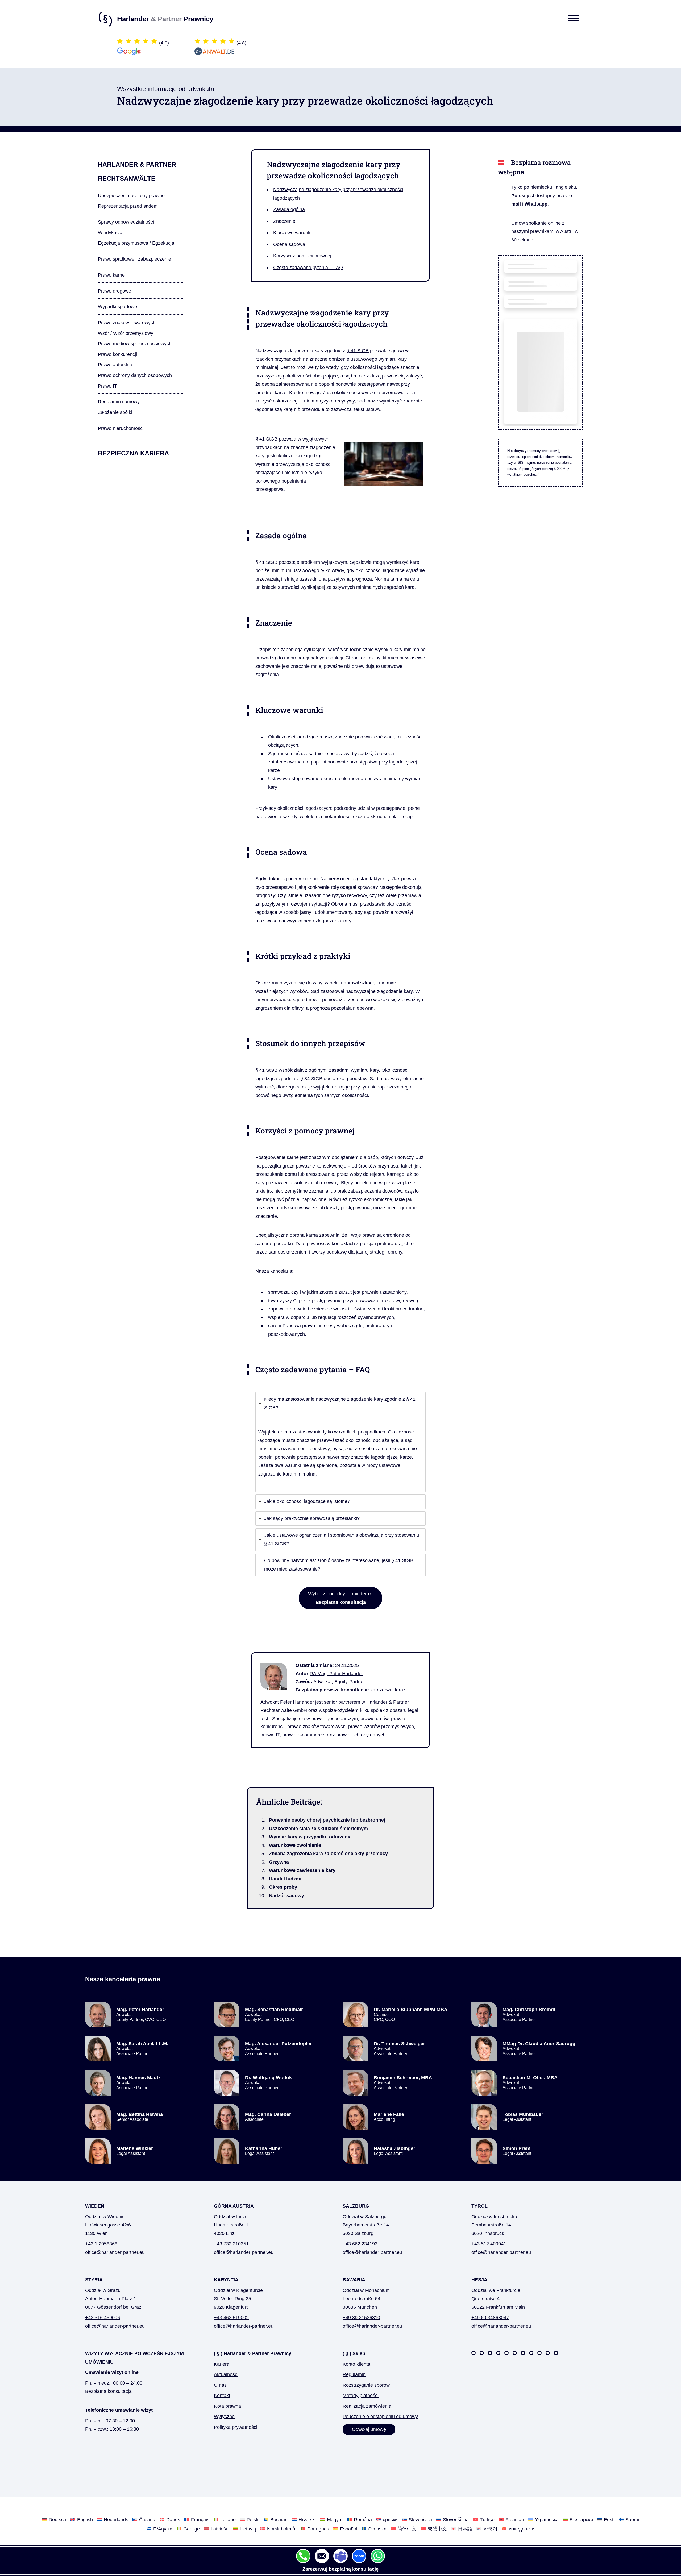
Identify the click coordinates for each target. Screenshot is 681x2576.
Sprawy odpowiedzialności (126, 222)
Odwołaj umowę (369, 2429)
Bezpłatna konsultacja (108, 2391)
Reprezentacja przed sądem (128, 206)
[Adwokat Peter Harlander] (278, 1678)
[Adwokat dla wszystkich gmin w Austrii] (498, 2353)
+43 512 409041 (489, 2244)
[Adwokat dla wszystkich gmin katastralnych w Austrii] (531, 2353)
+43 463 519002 (231, 2318)
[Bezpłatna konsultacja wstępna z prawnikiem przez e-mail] (322, 2556)
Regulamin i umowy (119, 402)
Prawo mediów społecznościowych (135, 344)
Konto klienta (356, 2364)
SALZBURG (356, 2206)
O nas (220, 2385)
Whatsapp (536, 204)
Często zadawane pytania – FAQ (308, 268)
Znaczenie (284, 221)
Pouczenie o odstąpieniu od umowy (380, 2417)
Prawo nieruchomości (121, 428)
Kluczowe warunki (292, 233)
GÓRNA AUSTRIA (234, 2206)
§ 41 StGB (358, 351)
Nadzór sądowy (286, 1896)
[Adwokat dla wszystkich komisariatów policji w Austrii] (490, 2353)
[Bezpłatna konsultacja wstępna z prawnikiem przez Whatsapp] (378, 2556)
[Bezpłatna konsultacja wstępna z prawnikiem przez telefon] (303, 2556)
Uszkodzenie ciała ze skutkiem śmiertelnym (318, 1829)
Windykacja (110, 233)
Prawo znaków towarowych (127, 323)
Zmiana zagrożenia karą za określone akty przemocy (328, 1854)
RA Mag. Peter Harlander (336, 1674)
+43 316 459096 (103, 2318)
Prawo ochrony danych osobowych (135, 375)
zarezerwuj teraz (388, 1690)
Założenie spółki (115, 412)
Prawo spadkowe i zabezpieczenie (134, 259)
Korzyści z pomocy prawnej (302, 256)
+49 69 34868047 (490, 2318)
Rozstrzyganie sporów (366, 2385)
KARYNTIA (226, 2280)
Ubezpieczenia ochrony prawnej (132, 196)
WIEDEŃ (95, 2206)
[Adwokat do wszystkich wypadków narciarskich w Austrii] (474, 2353)
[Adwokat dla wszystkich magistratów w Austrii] (506, 2353)
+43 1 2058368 (101, 2244)
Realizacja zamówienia (367, 2406)
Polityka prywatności (236, 2427)
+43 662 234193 (360, 2244)
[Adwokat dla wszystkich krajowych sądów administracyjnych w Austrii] (523, 2353)
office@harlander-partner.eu (115, 2252)
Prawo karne (111, 275)
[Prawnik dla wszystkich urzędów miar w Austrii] (548, 2353)
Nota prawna (227, 2406)
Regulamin (354, 2374)
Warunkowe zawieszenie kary (302, 1870)
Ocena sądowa (289, 244)
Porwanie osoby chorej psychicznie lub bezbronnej (327, 1820)
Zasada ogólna (289, 209)
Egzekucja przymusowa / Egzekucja (136, 243)
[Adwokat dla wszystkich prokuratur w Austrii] (482, 2353)
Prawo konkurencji (117, 354)
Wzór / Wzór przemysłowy (126, 333)
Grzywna (279, 1862)
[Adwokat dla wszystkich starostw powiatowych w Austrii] (515, 2353)
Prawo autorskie (115, 365)
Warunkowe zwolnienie (295, 1845)
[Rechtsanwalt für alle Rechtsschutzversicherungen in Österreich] (556, 2353)
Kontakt (222, 2396)
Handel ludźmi (285, 1879)
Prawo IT (107, 386)
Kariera (222, 2364)
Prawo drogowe (115, 291)
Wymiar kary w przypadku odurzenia (310, 1837)
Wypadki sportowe (117, 307)
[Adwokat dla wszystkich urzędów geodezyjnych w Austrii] (539, 2353)
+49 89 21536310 (361, 2318)
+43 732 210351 (231, 2244)
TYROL (479, 2206)
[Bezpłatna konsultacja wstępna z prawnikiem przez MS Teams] (340, 2556)
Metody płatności (361, 2396)
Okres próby (283, 1887)
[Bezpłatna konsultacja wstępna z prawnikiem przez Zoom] (359, 2556)
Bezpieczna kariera (133, 453)
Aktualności (226, 2374)
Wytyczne (224, 2417)
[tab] (340, 1442)
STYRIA (94, 2280)
